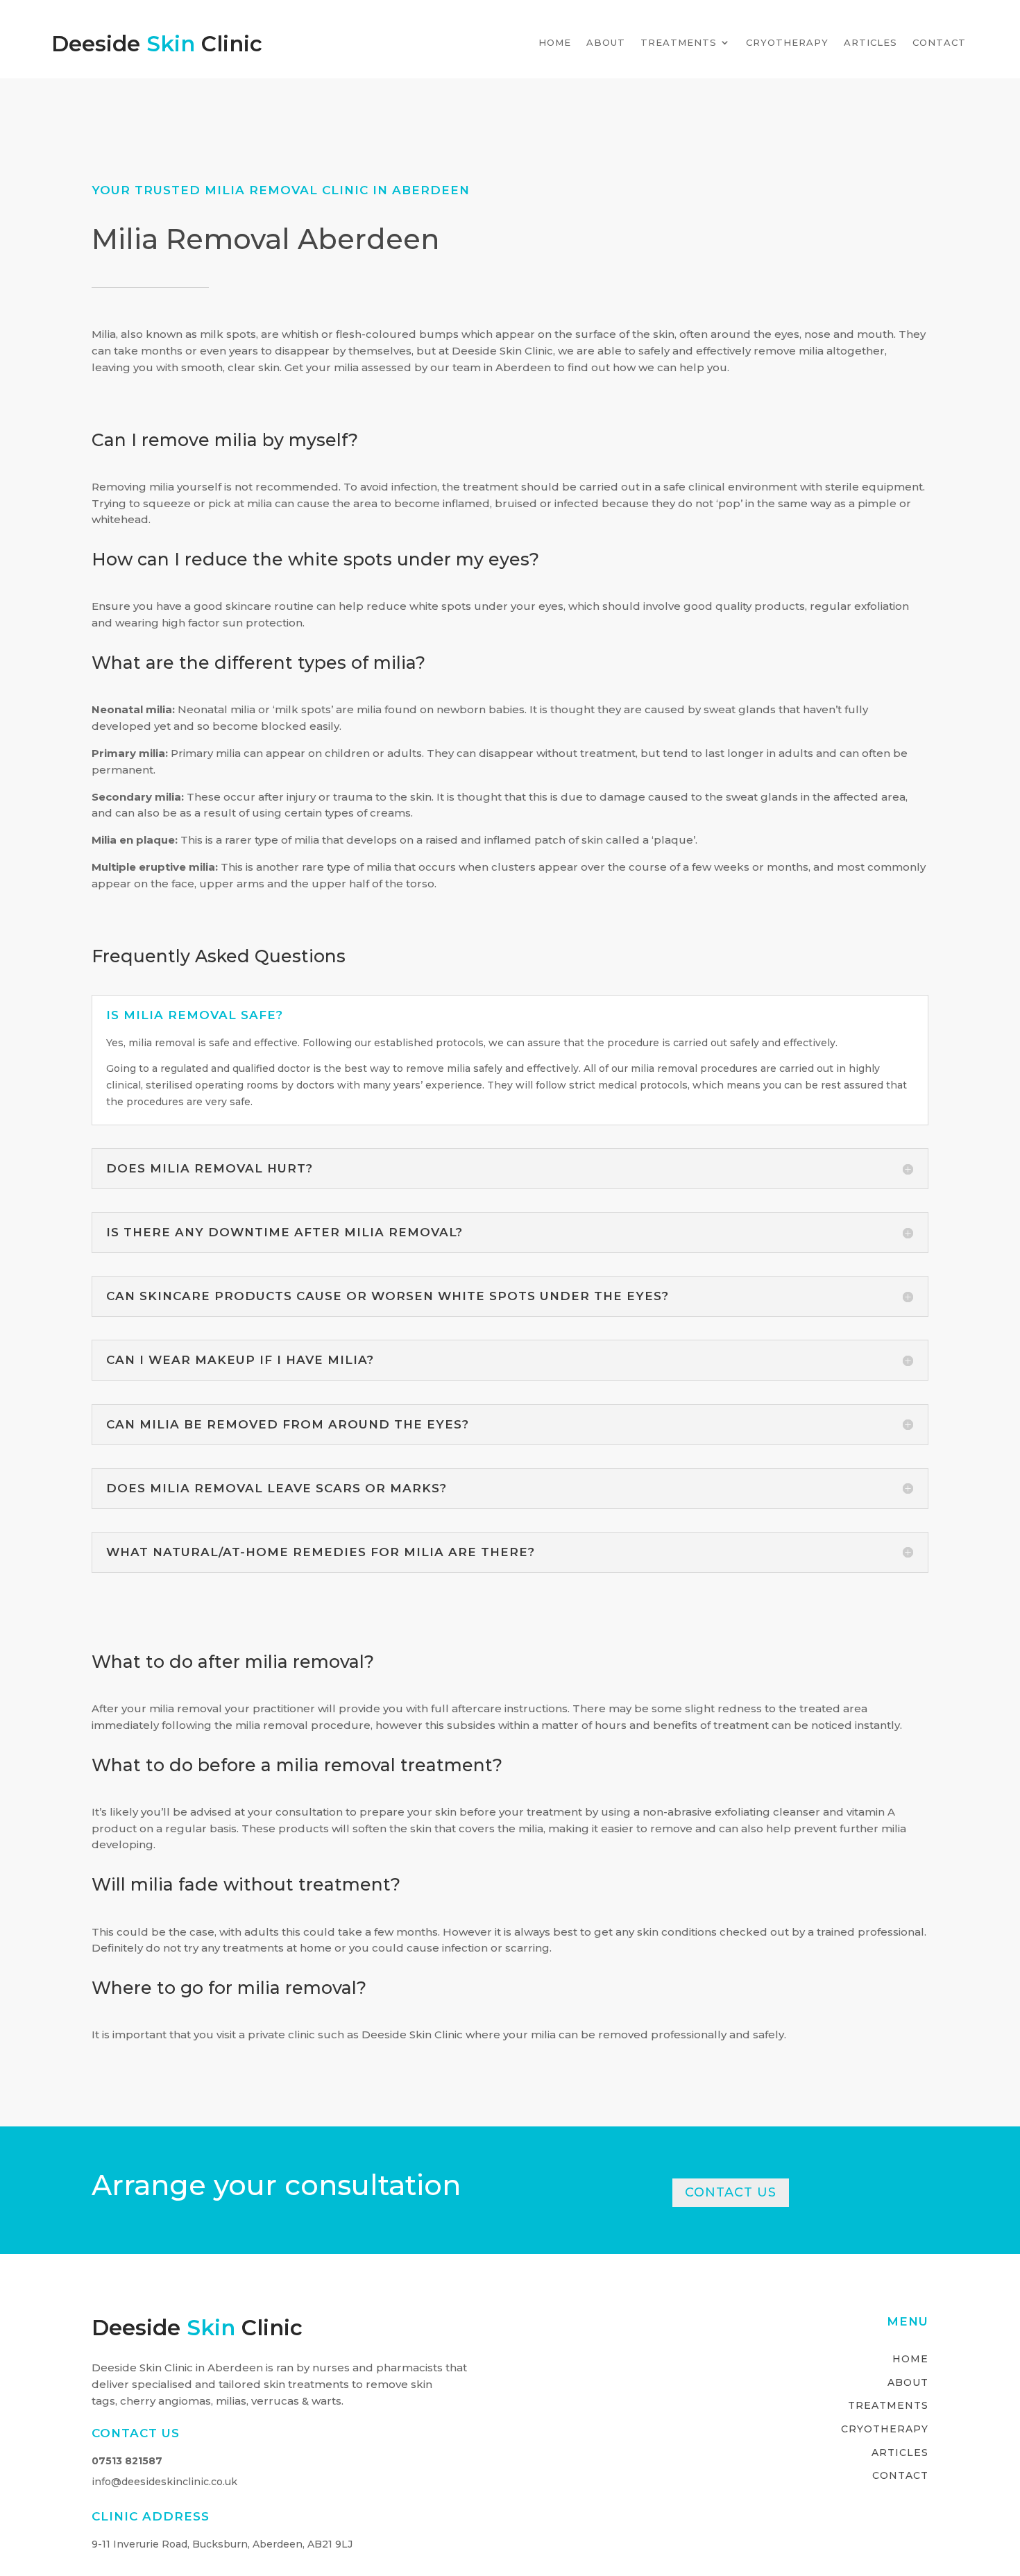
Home (555, 43)
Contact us (731, 2192)
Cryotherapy (787, 43)
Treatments (679, 43)
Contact (939, 43)
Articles (870, 43)
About (606, 43)
